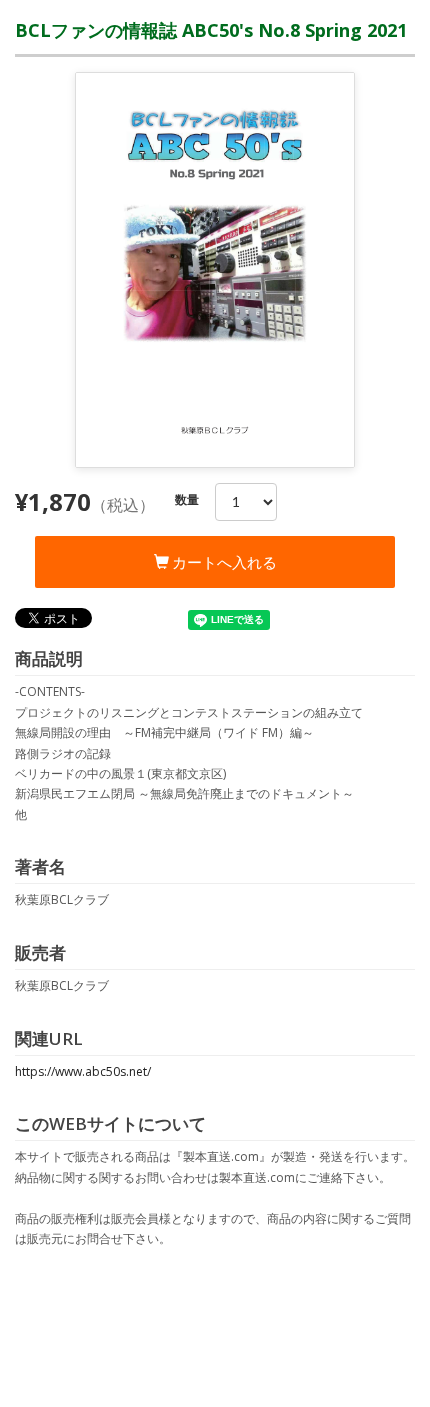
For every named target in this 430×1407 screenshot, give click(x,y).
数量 (187, 499)
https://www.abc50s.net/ (83, 1071)
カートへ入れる (223, 562)
